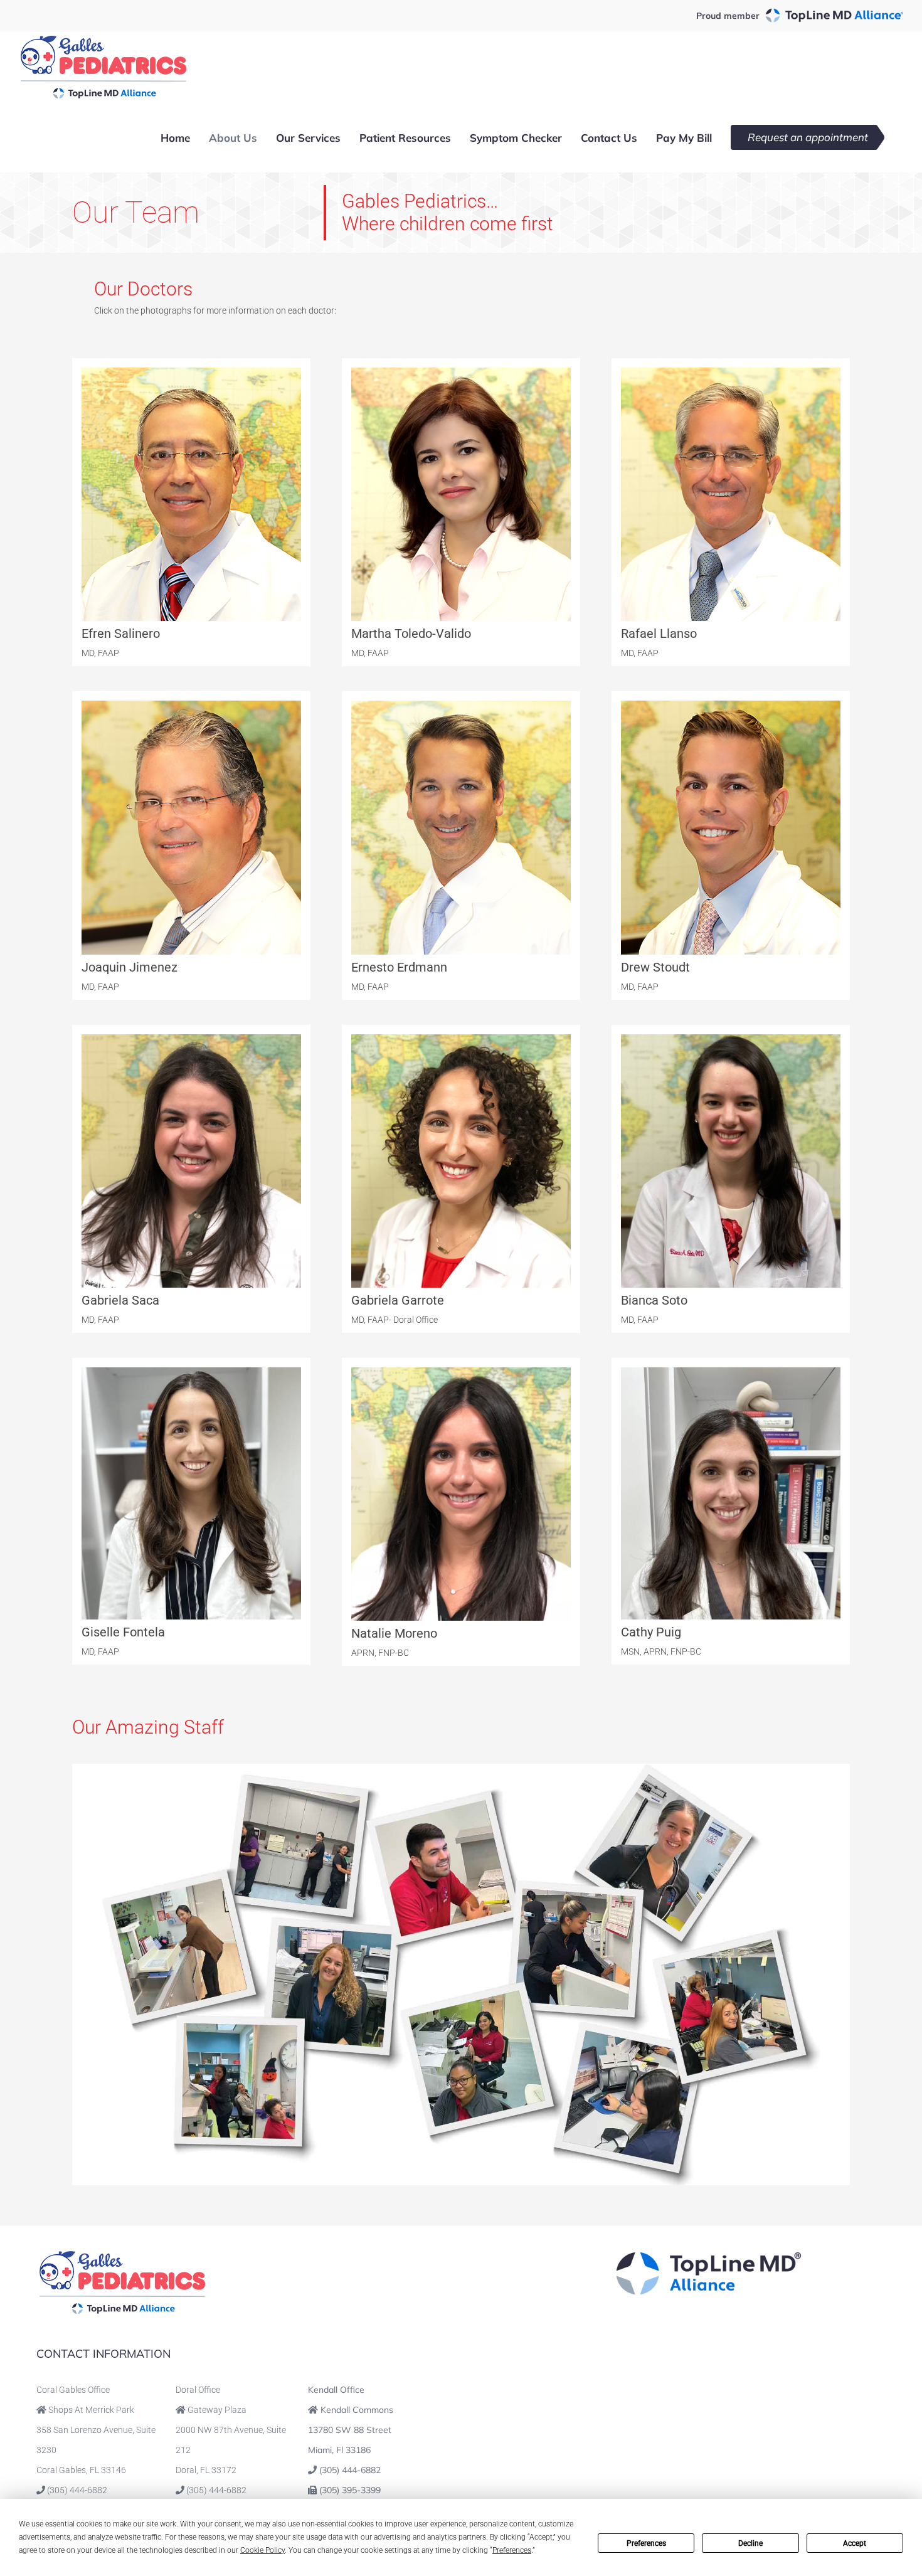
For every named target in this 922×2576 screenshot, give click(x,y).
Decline (750, 2543)
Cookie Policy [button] (262, 2550)
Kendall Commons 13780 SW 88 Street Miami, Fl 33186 (351, 2430)
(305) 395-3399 (350, 2490)
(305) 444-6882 (77, 2490)
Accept (855, 2543)
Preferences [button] (512, 2550)
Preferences (646, 2543)
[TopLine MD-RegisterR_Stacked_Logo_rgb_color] (709, 2255)
